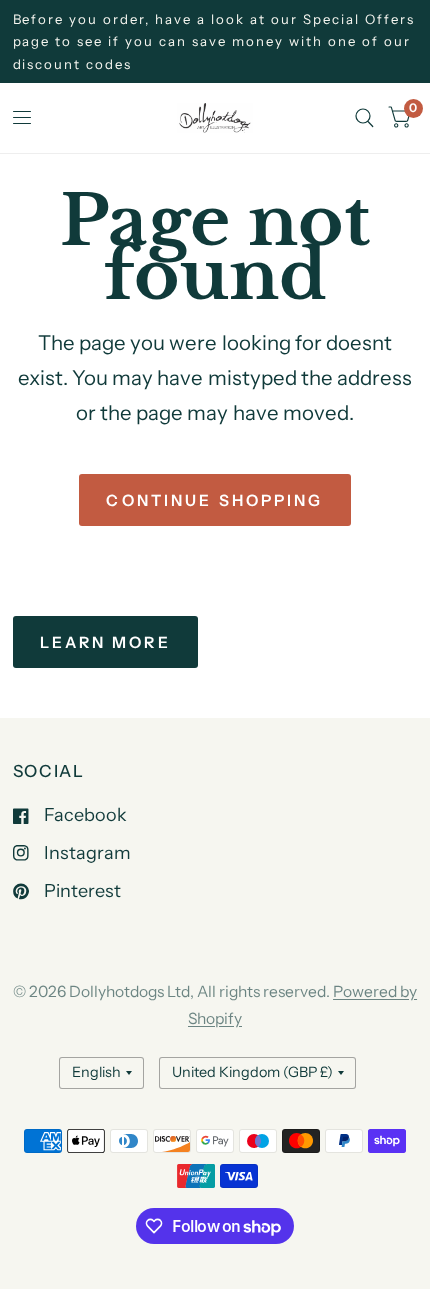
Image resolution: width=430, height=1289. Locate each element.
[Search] (364, 118)
